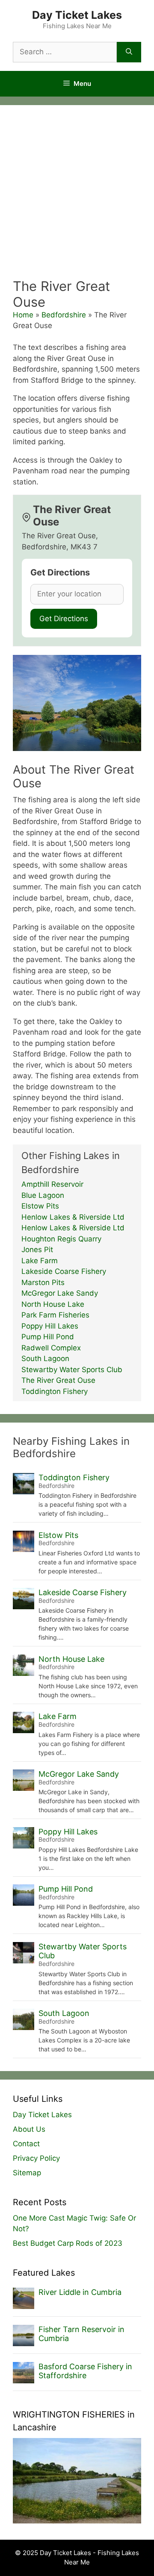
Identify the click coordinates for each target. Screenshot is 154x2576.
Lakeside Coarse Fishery (64, 1271)
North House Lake (53, 1304)
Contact (26, 2144)
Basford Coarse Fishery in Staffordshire (85, 2371)
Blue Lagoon (43, 1195)
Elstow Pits (40, 1206)
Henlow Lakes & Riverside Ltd (73, 1217)
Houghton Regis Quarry (61, 1239)
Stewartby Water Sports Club (72, 1370)
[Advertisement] (77, 197)
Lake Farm (40, 1261)
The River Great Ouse (58, 1380)
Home (23, 315)
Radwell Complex (51, 1348)
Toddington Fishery (55, 1391)
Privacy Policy (36, 2158)
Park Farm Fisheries (55, 1315)
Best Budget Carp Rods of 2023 (68, 2243)
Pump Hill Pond (48, 1337)
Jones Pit (37, 1250)
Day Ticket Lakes (77, 15)
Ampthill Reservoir (52, 1184)
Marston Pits (43, 1282)
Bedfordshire (64, 315)
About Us (29, 2129)
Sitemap (27, 2173)
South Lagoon (45, 1358)
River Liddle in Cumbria (80, 2292)
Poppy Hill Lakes (50, 1326)
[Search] (129, 52)
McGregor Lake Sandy (60, 1293)
